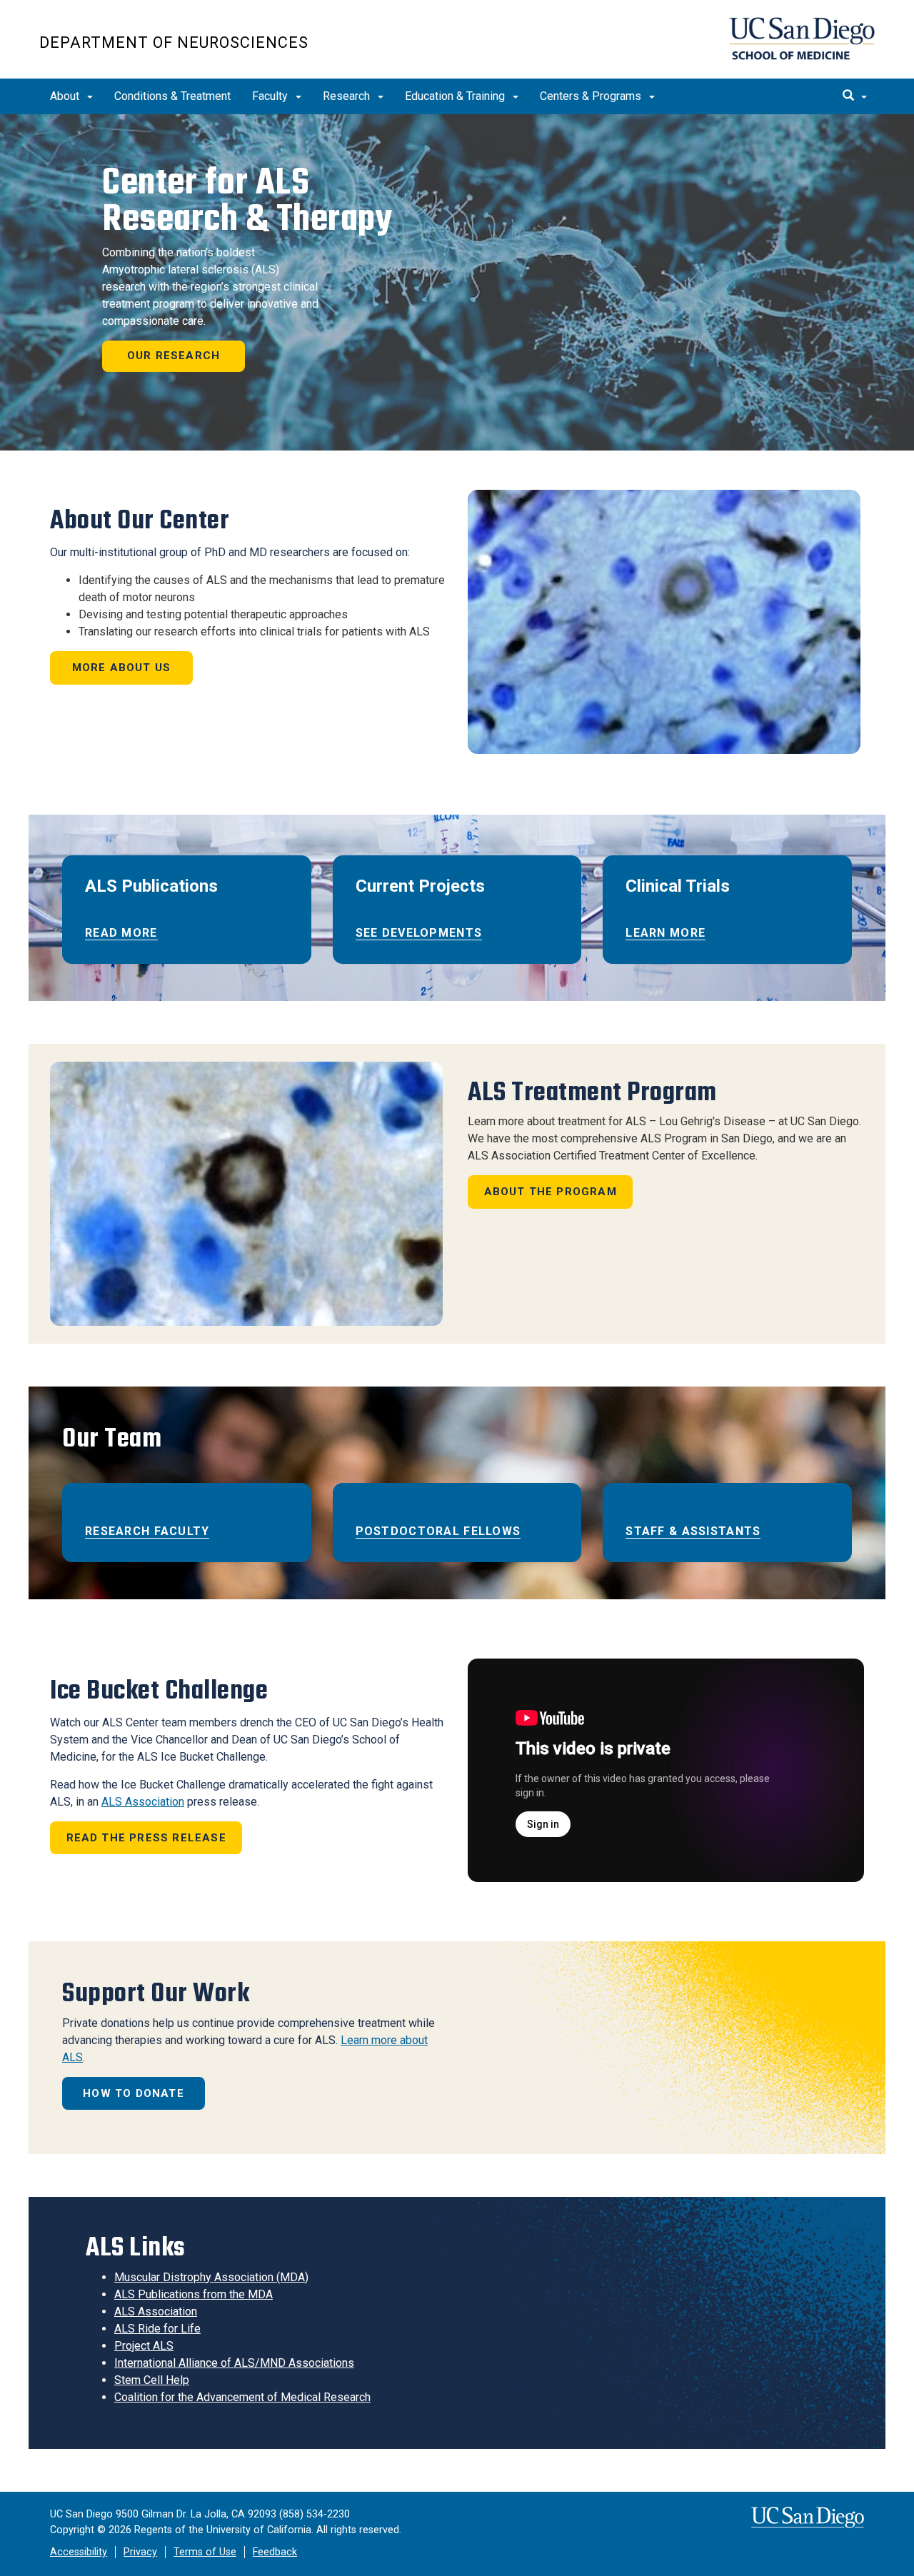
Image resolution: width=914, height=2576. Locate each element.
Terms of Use (205, 2552)
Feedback (275, 2552)
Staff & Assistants (693, 1531)
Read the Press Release (146, 1838)
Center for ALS (247, 200)
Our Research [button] (174, 356)
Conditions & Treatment (172, 96)
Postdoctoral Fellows (438, 1531)
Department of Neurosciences (174, 42)
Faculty (271, 96)
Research (348, 96)
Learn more (666, 933)
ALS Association (143, 1802)
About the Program (551, 1192)
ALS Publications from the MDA (194, 2294)
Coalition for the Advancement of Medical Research (242, 2397)
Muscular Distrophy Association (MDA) (211, 2277)
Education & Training (456, 96)
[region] (457, 282)
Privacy (140, 2552)
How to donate (134, 2093)
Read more (121, 933)
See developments (419, 933)
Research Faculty (147, 1531)
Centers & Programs (592, 96)
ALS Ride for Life (157, 2329)
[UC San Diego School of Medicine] (802, 39)
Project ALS (144, 2346)
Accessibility (79, 2552)
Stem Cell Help (152, 2380)
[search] (855, 96)
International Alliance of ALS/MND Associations (234, 2363)
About (66, 96)
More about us (122, 668)
